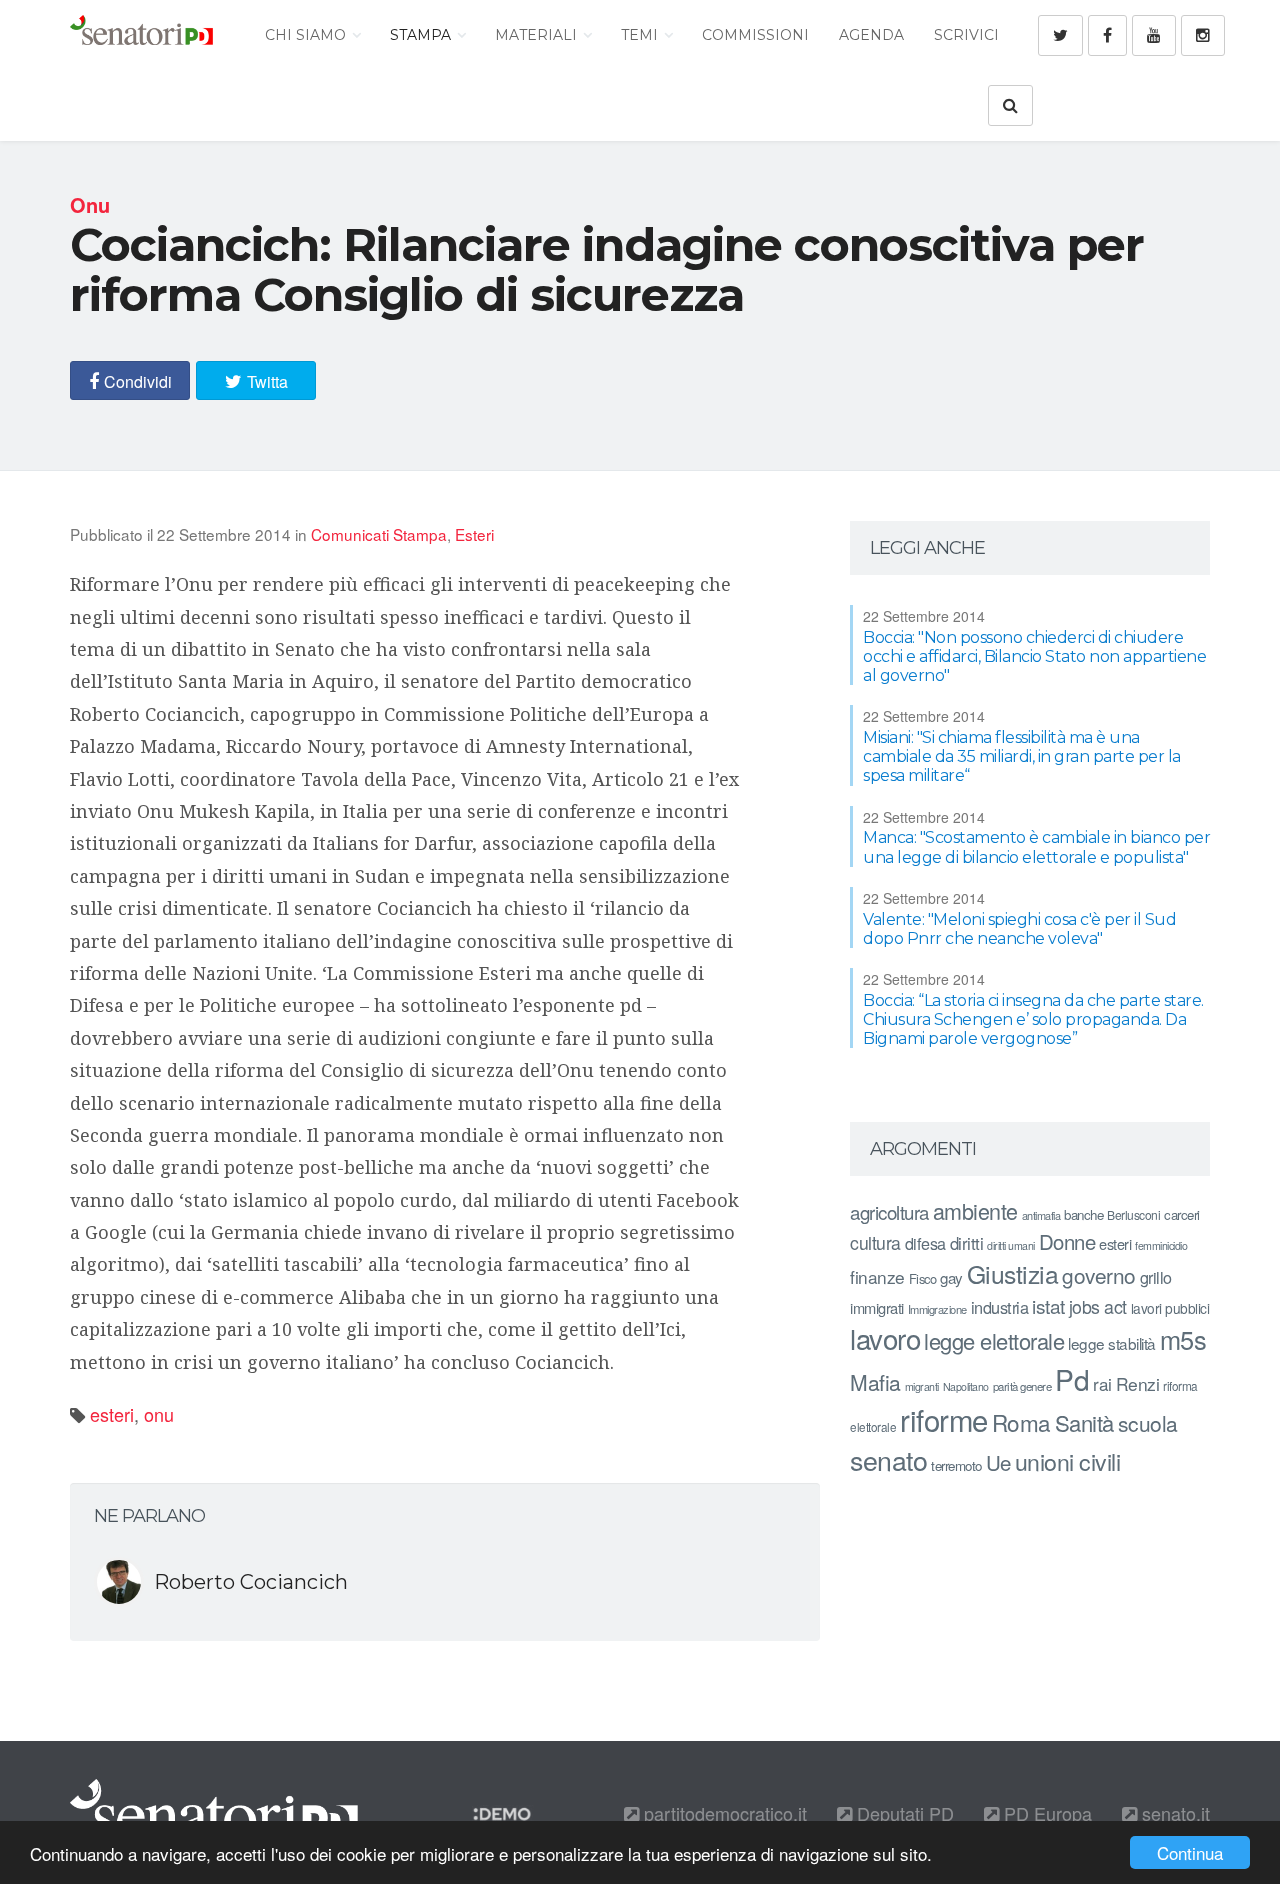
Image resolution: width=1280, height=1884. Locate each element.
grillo (1156, 1277)
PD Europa (1045, 1813)
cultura (875, 1242)
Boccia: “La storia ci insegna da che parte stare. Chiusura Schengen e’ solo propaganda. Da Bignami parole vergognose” (1033, 1019)
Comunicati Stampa (379, 534)
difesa (925, 1243)
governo (1099, 1275)
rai (1102, 1383)
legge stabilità (1112, 1343)
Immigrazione (937, 1309)
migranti (922, 1386)
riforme (944, 1419)
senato (888, 1459)
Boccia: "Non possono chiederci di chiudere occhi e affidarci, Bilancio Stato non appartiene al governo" (1034, 656)
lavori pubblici (1170, 1308)
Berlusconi (1133, 1214)
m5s (1183, 1339)
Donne (1067, 1241)
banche (1083, 1214)
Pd (1072, 1379)
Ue (998, 1462)
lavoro (885, 1338)
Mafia (875, 1382)
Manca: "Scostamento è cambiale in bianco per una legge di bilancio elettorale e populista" (1036, 847)
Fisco (923, 1278)
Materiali (538, 35)
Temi (641, 35)
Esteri (474, 534)
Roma (1021, 1422)
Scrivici (966, 35)
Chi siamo (307, 35)
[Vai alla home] (141, 35)
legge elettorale (994, 1340)
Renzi (1138, 1383)
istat (1048, 1305)
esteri (112, 1414)
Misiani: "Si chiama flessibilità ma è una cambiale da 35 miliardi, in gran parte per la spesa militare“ (1022, 756)
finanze (877, 1276)
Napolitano (966, 1386)
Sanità (1084, 1422)
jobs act (1098, 1306)
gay (951, 1277)
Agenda (871, 35)
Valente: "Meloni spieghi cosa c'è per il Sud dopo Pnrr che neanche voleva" (1019, 929)
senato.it (1173, 1813)
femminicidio (1161, 1245)
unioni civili (1068, 1461)
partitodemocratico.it (723, 1813)
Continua (1190, 1852)
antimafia (1041, 1215)
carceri (1182, 1214)
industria (1000, 1307)
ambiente (975, 1210)
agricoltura (889, 1211)
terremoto (956, 1465)
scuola (1148, 1423)
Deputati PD (903, 1813)
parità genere (1022, 1386)
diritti (967, 1243)
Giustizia (1013, 1273)
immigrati (877, 1307)
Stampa (422, 35)
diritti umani (1011, 1245)
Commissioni (755, 35)
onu (159, 1414)
